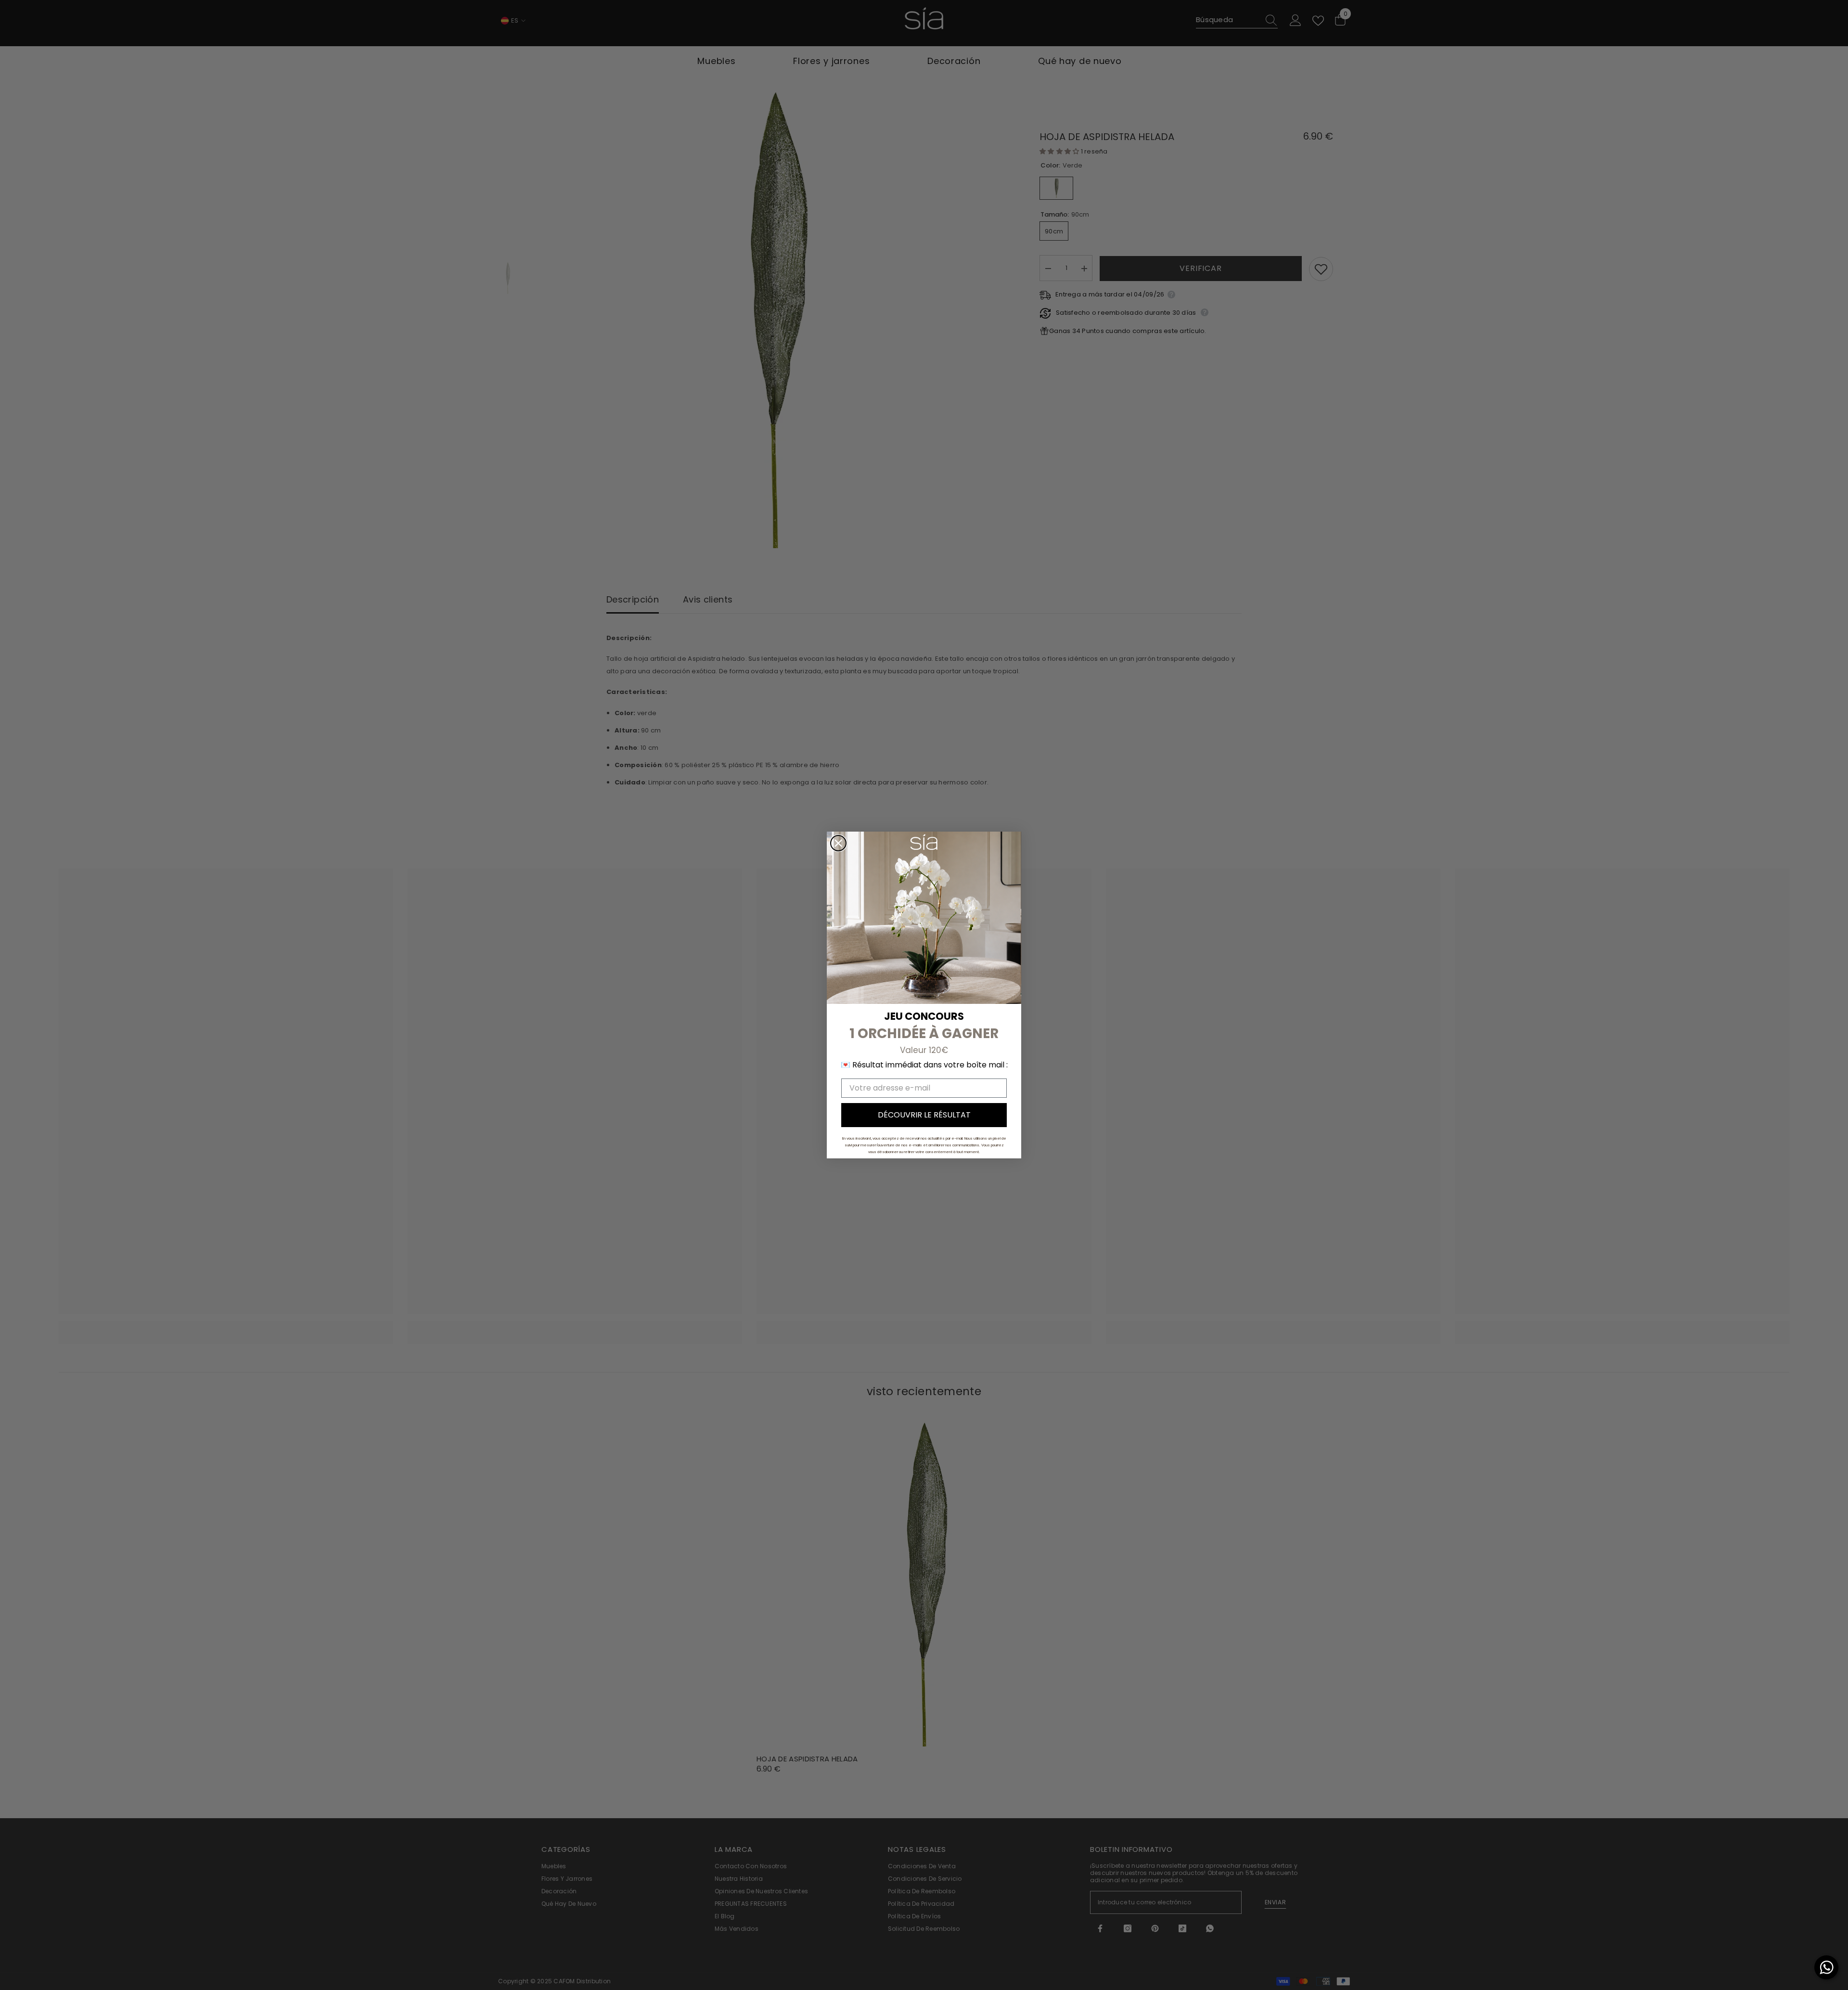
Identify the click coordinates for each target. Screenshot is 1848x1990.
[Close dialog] (838, 843)
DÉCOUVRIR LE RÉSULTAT (924, 1115)
